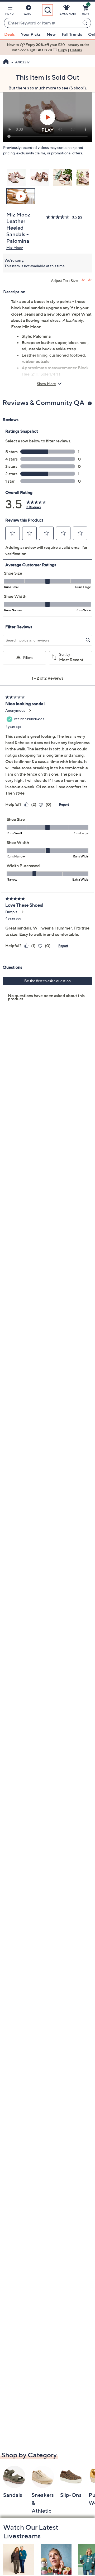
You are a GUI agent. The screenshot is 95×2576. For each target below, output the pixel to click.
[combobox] (42, 23)
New (51, 34)
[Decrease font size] (90, 280)
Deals (9, 34)
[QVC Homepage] (6, 62)
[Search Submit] (86, 23)
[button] (9, 11)
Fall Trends (72, 34)
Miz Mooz (15, 248)
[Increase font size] (83, 280)
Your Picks (31, 34)
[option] (47, 47)
